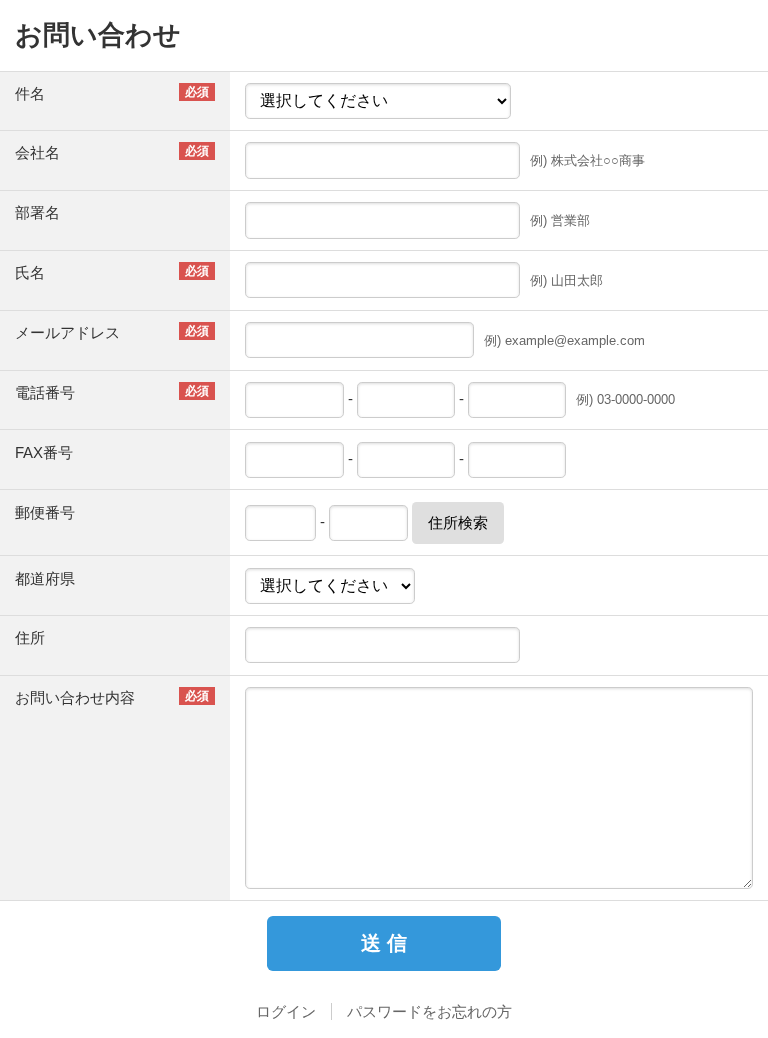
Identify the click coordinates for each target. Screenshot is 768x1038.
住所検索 (458, 522)
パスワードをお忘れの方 (429, 1011)
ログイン (286, 1011)
